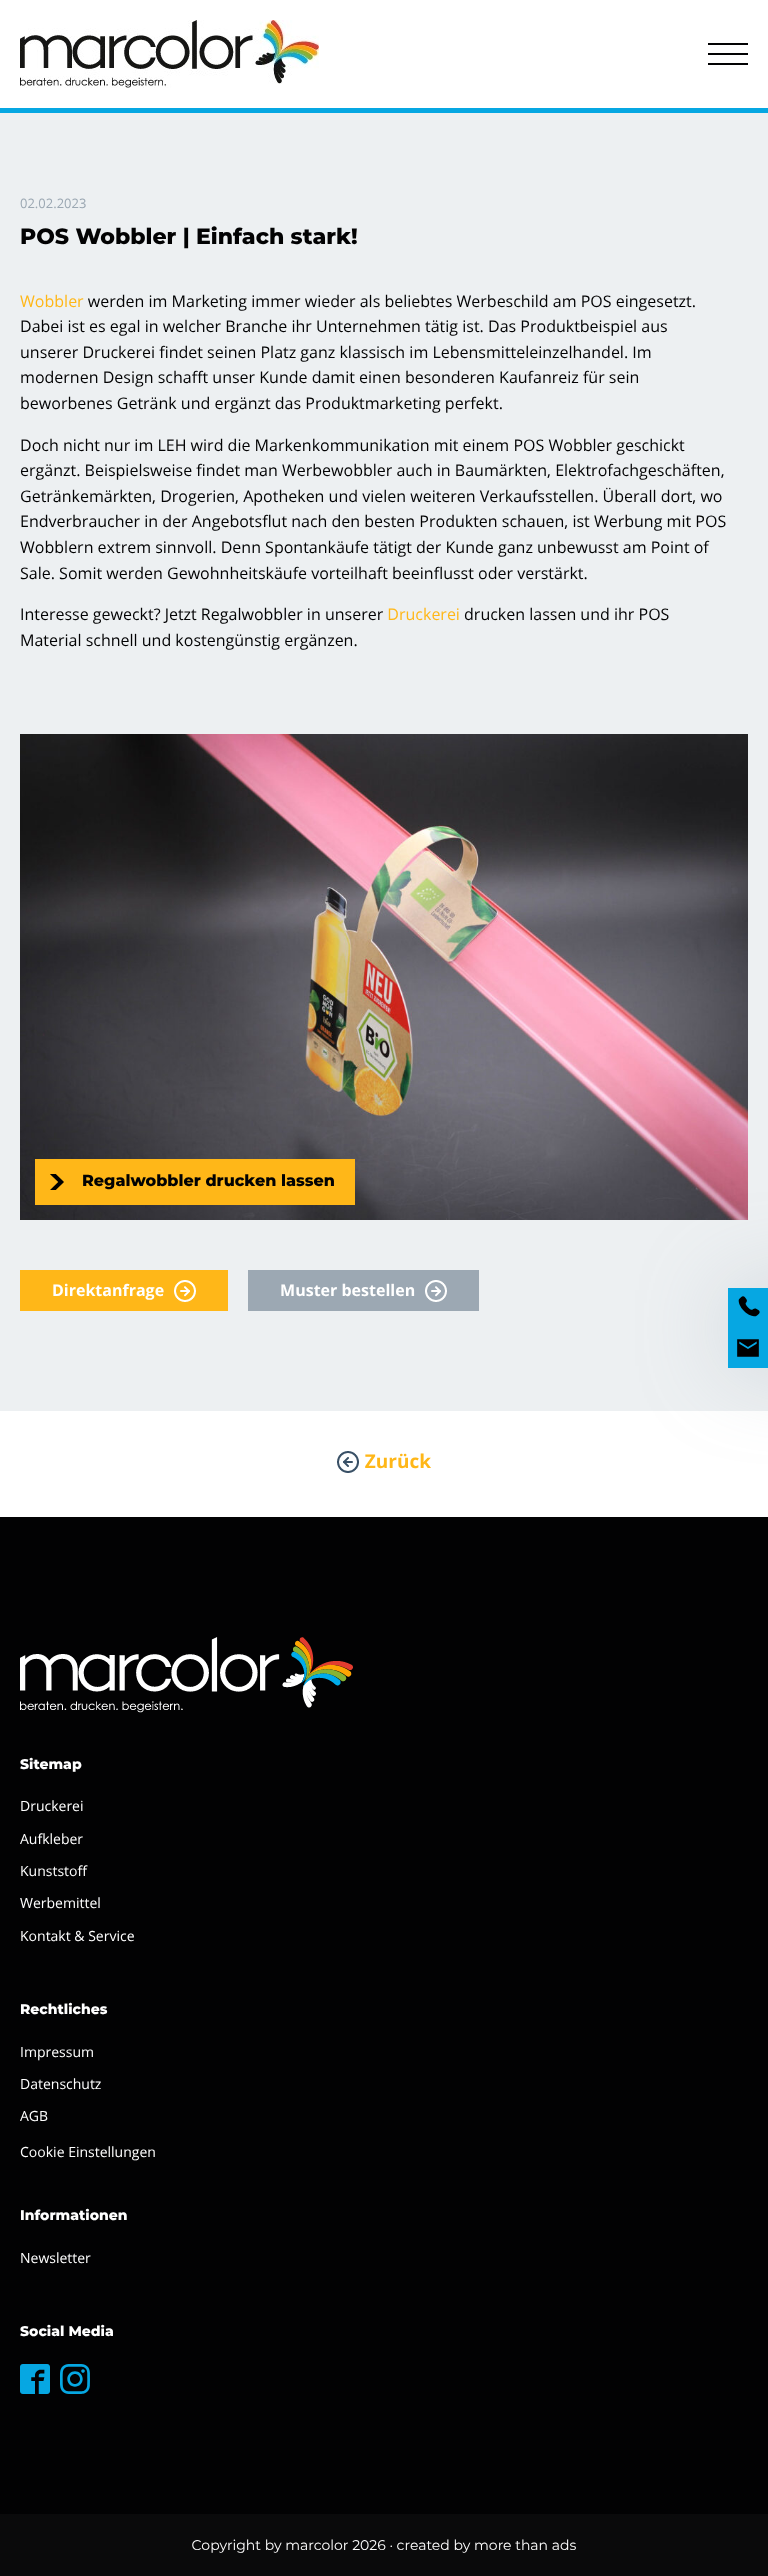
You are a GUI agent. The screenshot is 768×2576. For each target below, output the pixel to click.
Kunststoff (53, 1871)
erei (445, 614)
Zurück (398, 1461)
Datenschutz (60, 2084)
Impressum (57, 2052)
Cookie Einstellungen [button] (88, 2152)
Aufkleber (51, 1839)
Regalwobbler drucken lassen (208, 1181)
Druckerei (52, 1806)
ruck (415, 614)
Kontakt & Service (77, 1936)
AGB (34, 2116)
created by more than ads (487, 2545)
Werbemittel (60, 1903)
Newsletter (55, 2258)
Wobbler (52, 301)
